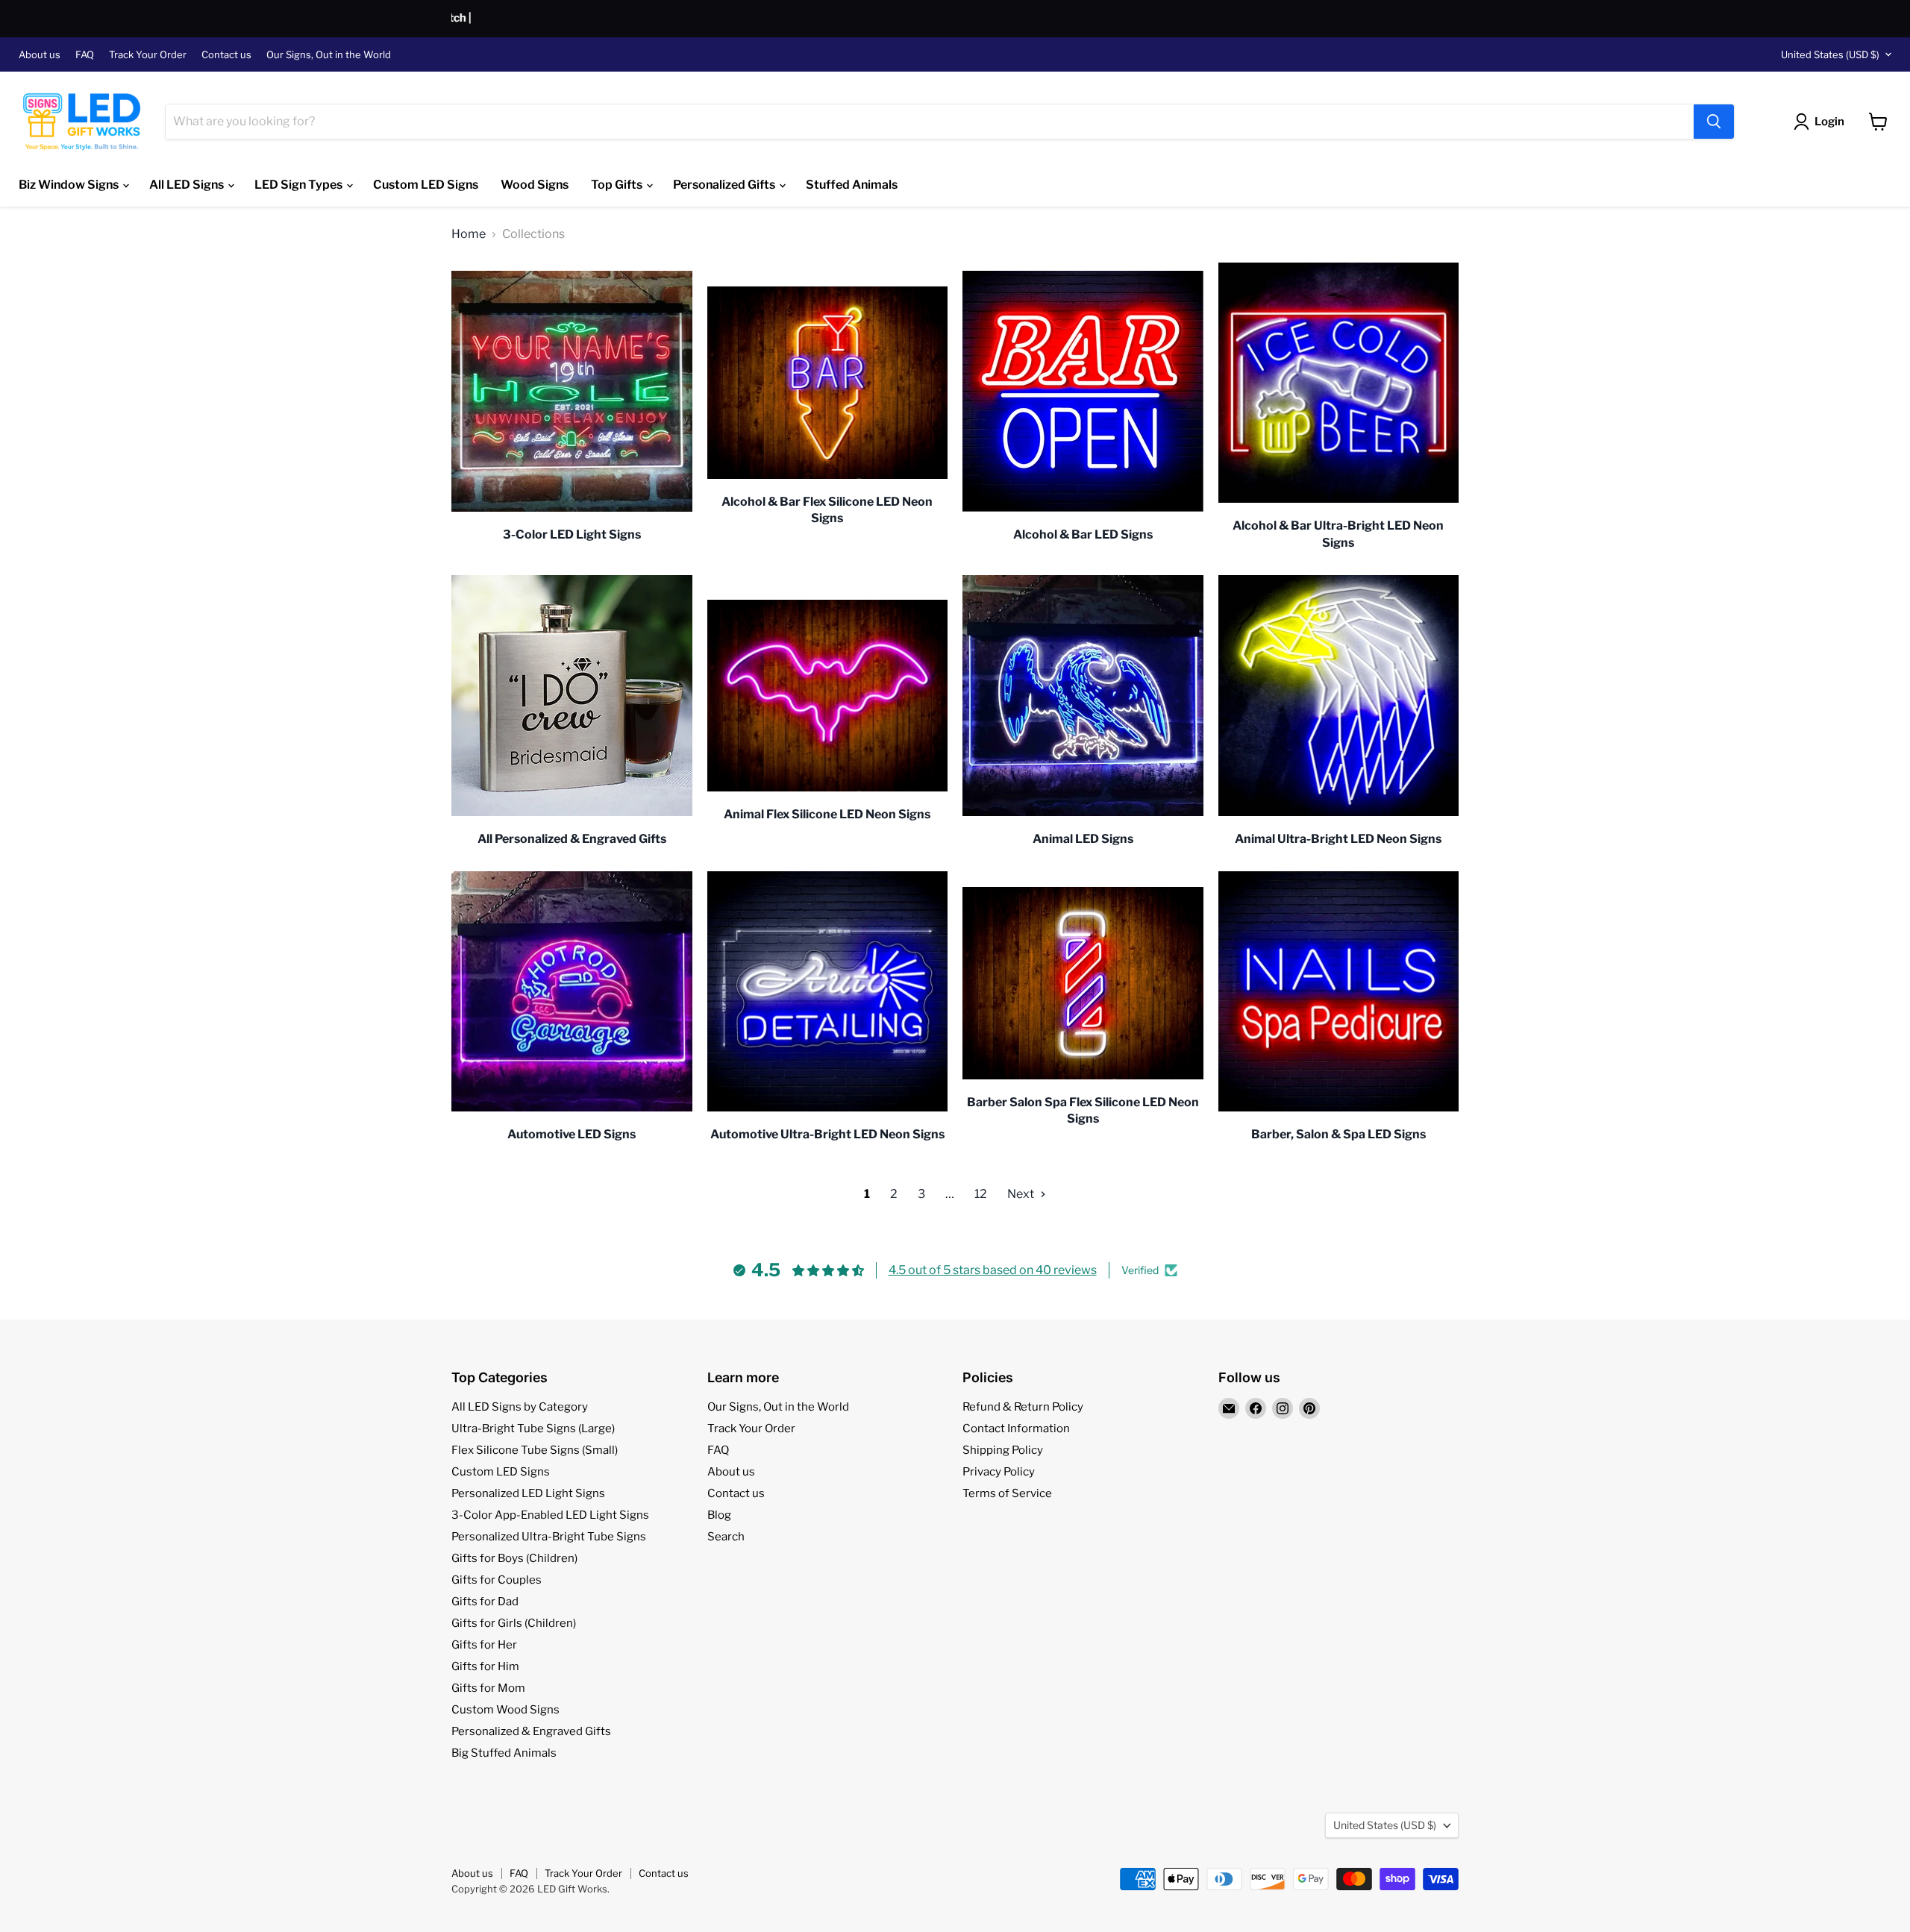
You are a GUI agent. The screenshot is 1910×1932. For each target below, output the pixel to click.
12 (981, 1194)
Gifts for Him (485, 1666)
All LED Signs (188, 185)
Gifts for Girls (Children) (514, 1623)
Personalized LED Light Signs (528, 1493)
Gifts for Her (484, 1645)
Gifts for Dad (485, 1602)
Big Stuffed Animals (504, 1753)
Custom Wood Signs (505, 1710)
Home (469, 234)
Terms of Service (1007, 1493)
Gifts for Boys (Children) (514, 1558)
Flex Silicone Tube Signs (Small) (535, 1450)
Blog (719, 1515)
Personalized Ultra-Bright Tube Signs (549, 1537)
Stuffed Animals (852, 185)
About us (40, 55)
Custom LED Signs (426, 185)
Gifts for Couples (497, 1580)
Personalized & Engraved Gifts (531, 1731)
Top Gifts (618, 185)
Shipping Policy (1003, 1450)
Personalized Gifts (725, 185)
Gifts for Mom (488, 1688)
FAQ (85, 55)
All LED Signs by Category (520, 1407)
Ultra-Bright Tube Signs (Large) (533, 1428)
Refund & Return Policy (1023, 1407)
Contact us (226, 55)
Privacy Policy (999, 1472)
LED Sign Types (300, 185)
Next (1022, 1194)
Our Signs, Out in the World (329, 55)
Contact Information (1016, 1428)
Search (726, 1537)
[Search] (1714, 122)
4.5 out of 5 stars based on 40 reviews (993, 1270)
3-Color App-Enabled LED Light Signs (550, 1515)
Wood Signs (535, 185)
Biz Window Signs (70, 185)
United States (1830, 54)
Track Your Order (148, 55)
